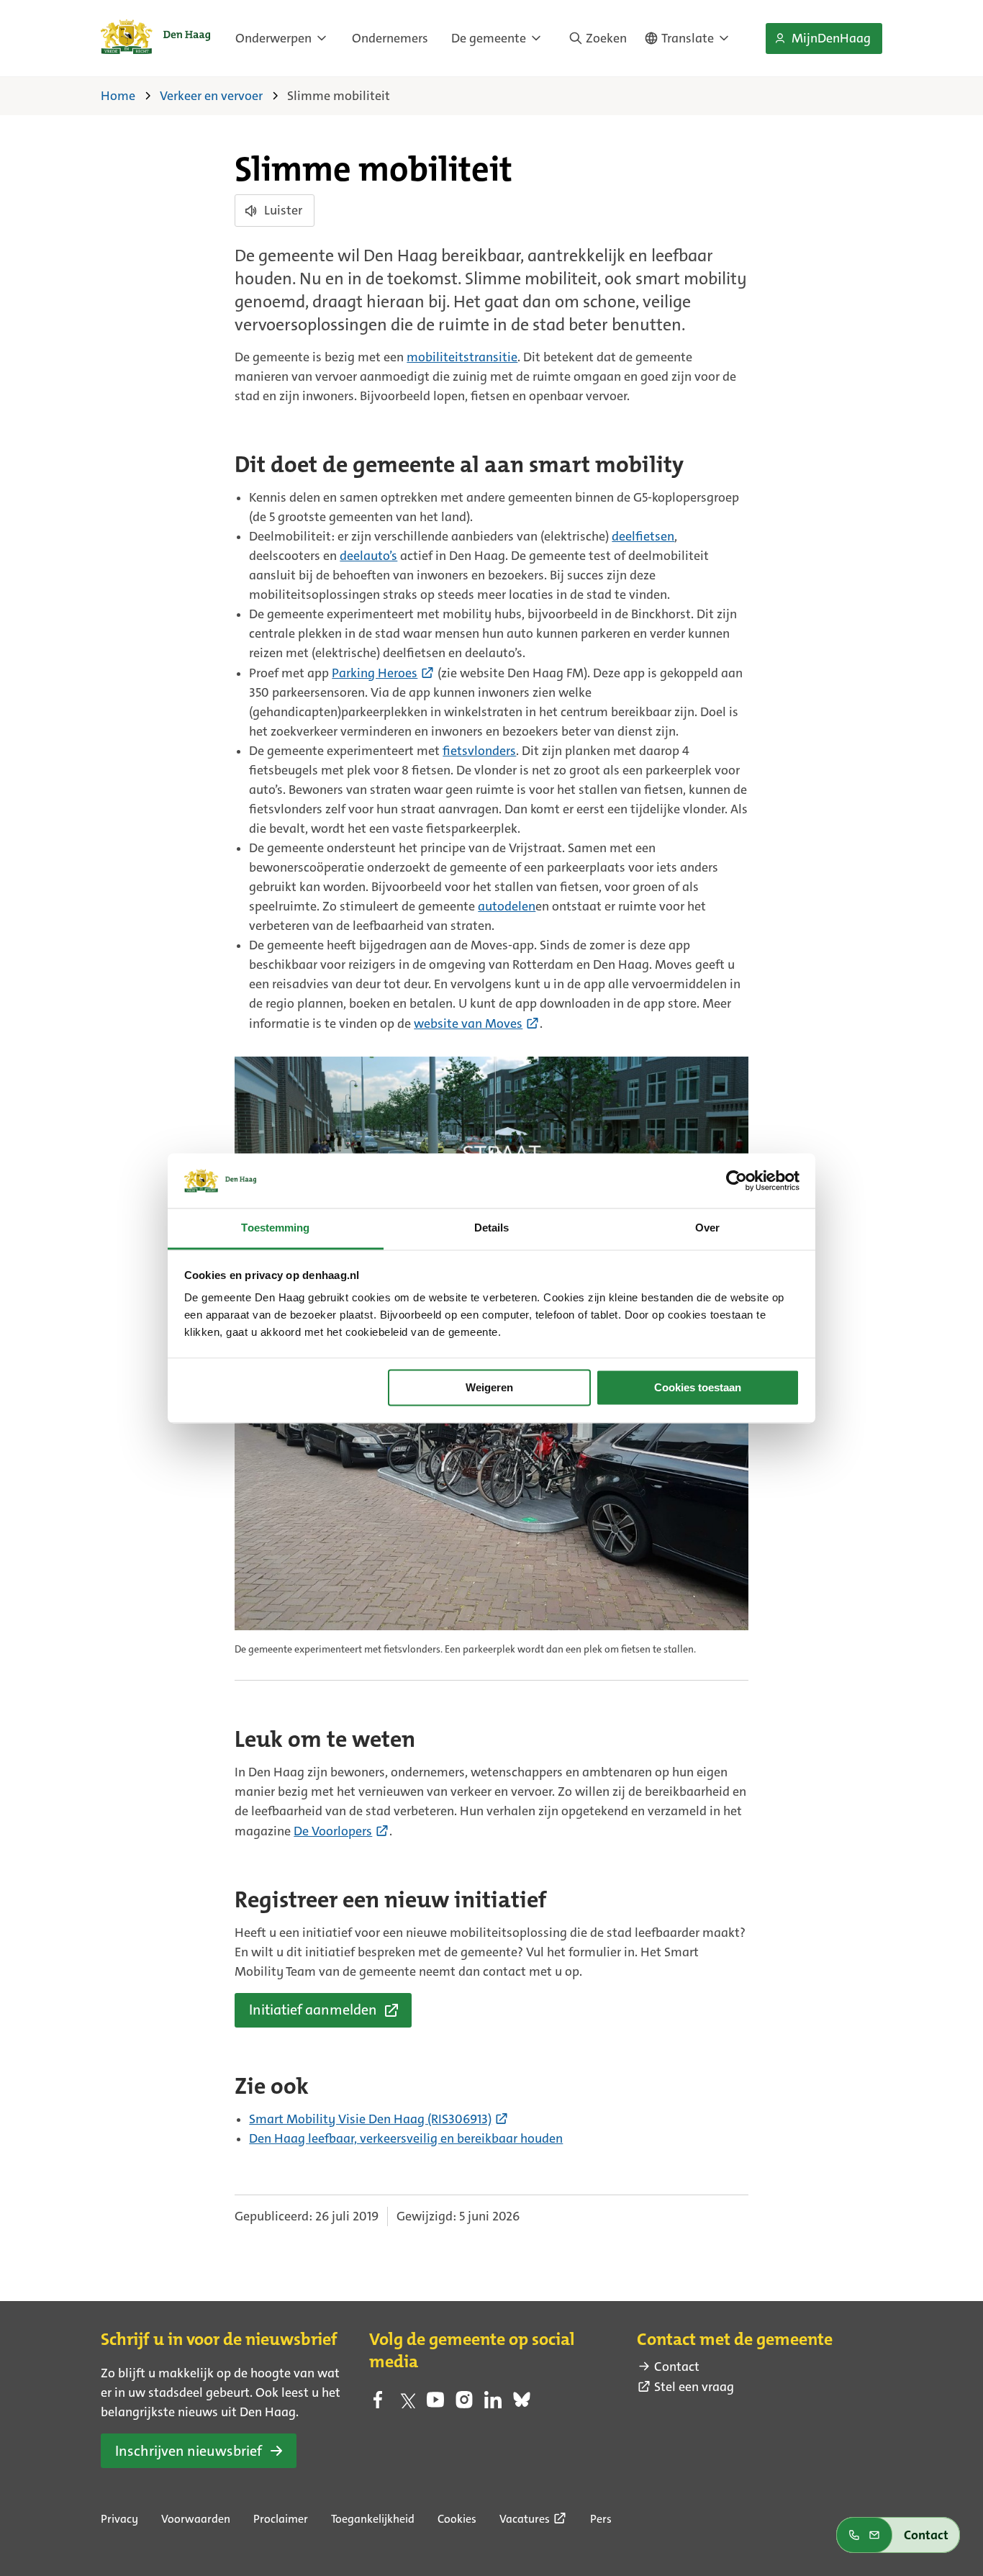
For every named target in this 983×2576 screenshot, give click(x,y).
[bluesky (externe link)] (522, 2404)
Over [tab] (707, 1228)
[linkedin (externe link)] (493, 2404)
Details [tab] (492, 1228)
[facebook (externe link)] (378, 2404)
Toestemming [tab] (275, 1228)
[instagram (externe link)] (464, 2404)
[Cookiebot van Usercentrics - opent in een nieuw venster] (737, 1180)
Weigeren (489, 1387)
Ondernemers (390, 38)
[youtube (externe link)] (435, 2404)
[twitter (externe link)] (407, 2404)
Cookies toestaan (698, 1387)
